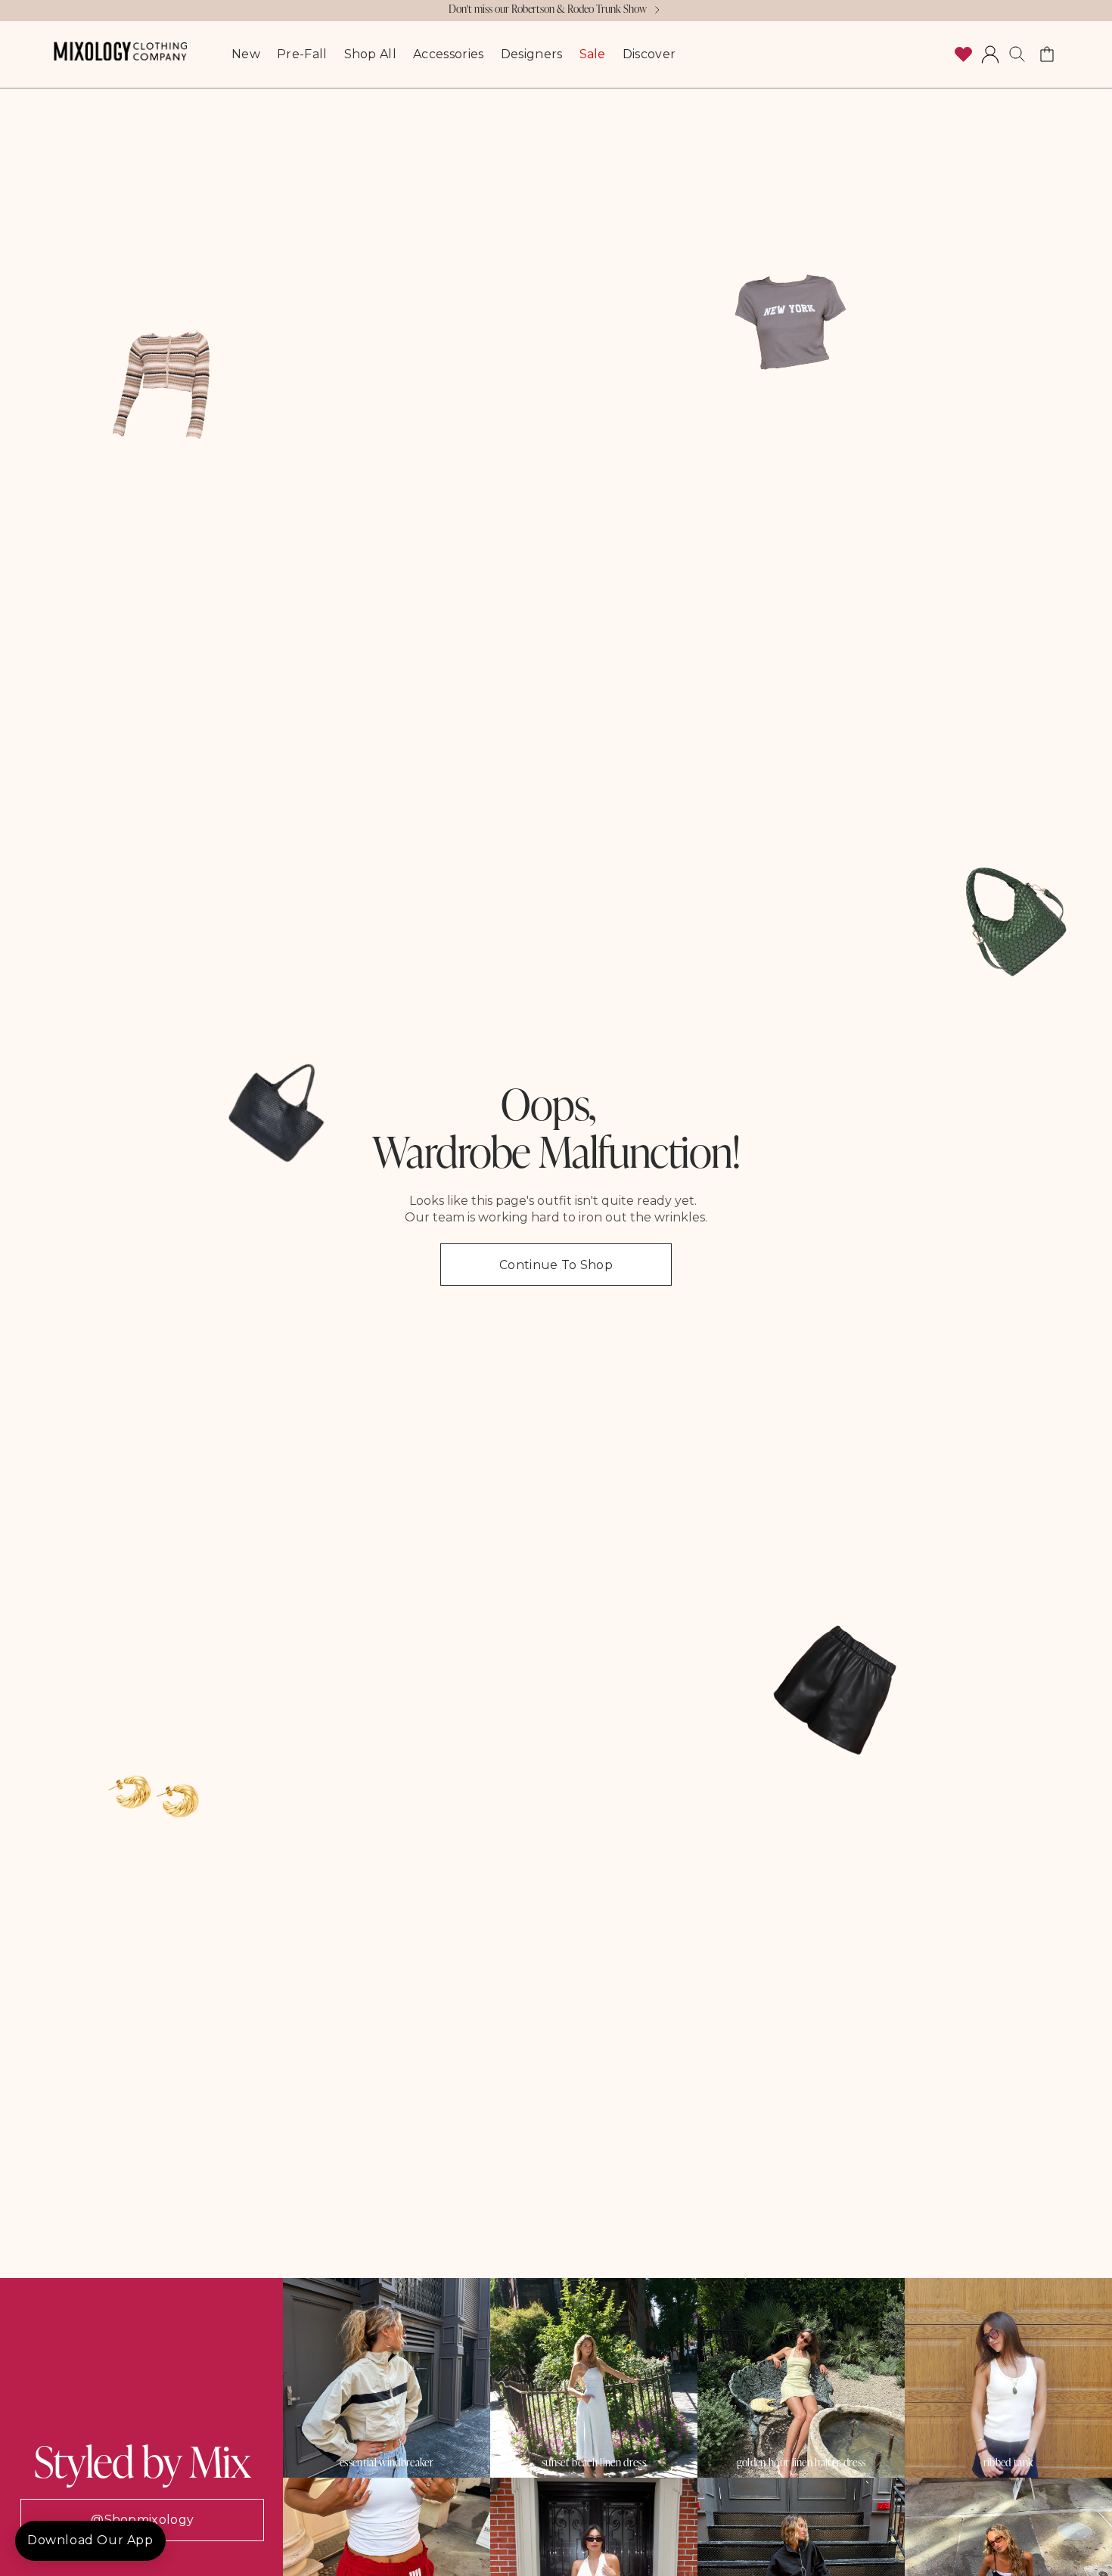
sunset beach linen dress (594, 2463)
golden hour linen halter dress (801, 2463)
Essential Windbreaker (387, 2463)
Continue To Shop (556, 1265)
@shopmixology (142, 2520)
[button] (1017, 54)
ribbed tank (1009, 2463)
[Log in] (990, 54)
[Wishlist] (963, 54)
